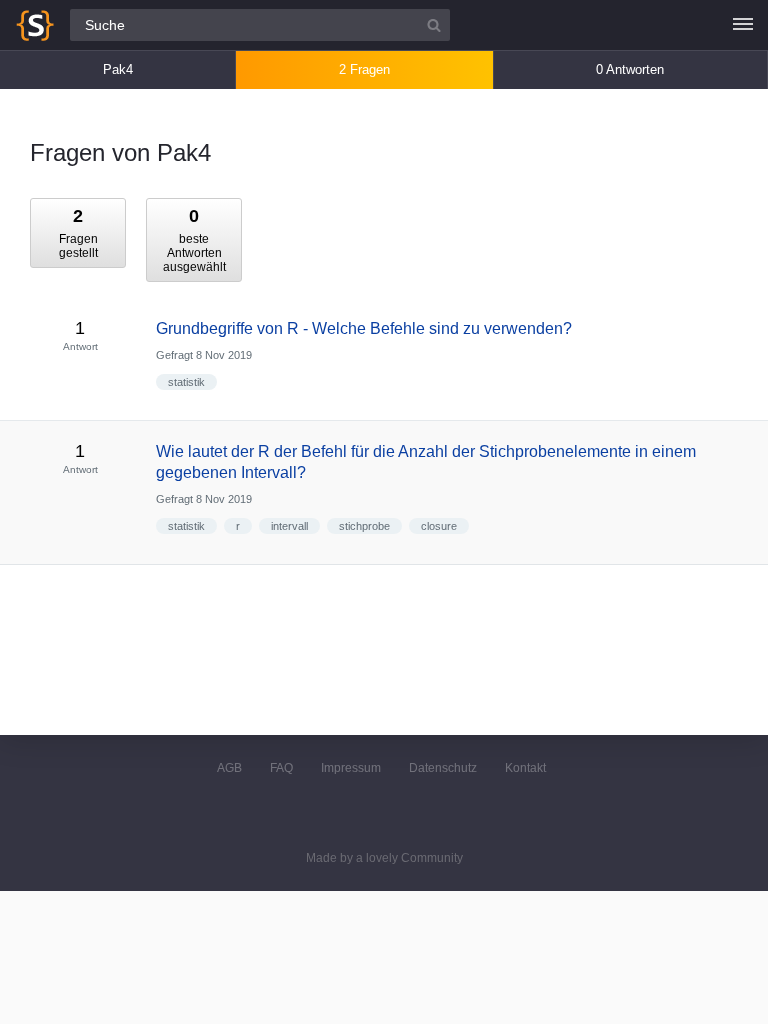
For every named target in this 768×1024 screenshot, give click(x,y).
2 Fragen (364, 69)
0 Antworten (630, 69)
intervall (289, 526)
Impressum (351, 768)
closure (439, 526)
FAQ (281, 768)
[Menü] (743, 25)
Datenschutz (443, 768)
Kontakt (525, 768)
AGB (229, 768)
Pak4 (118, 69)
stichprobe (364, 526)
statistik (186, 382)
